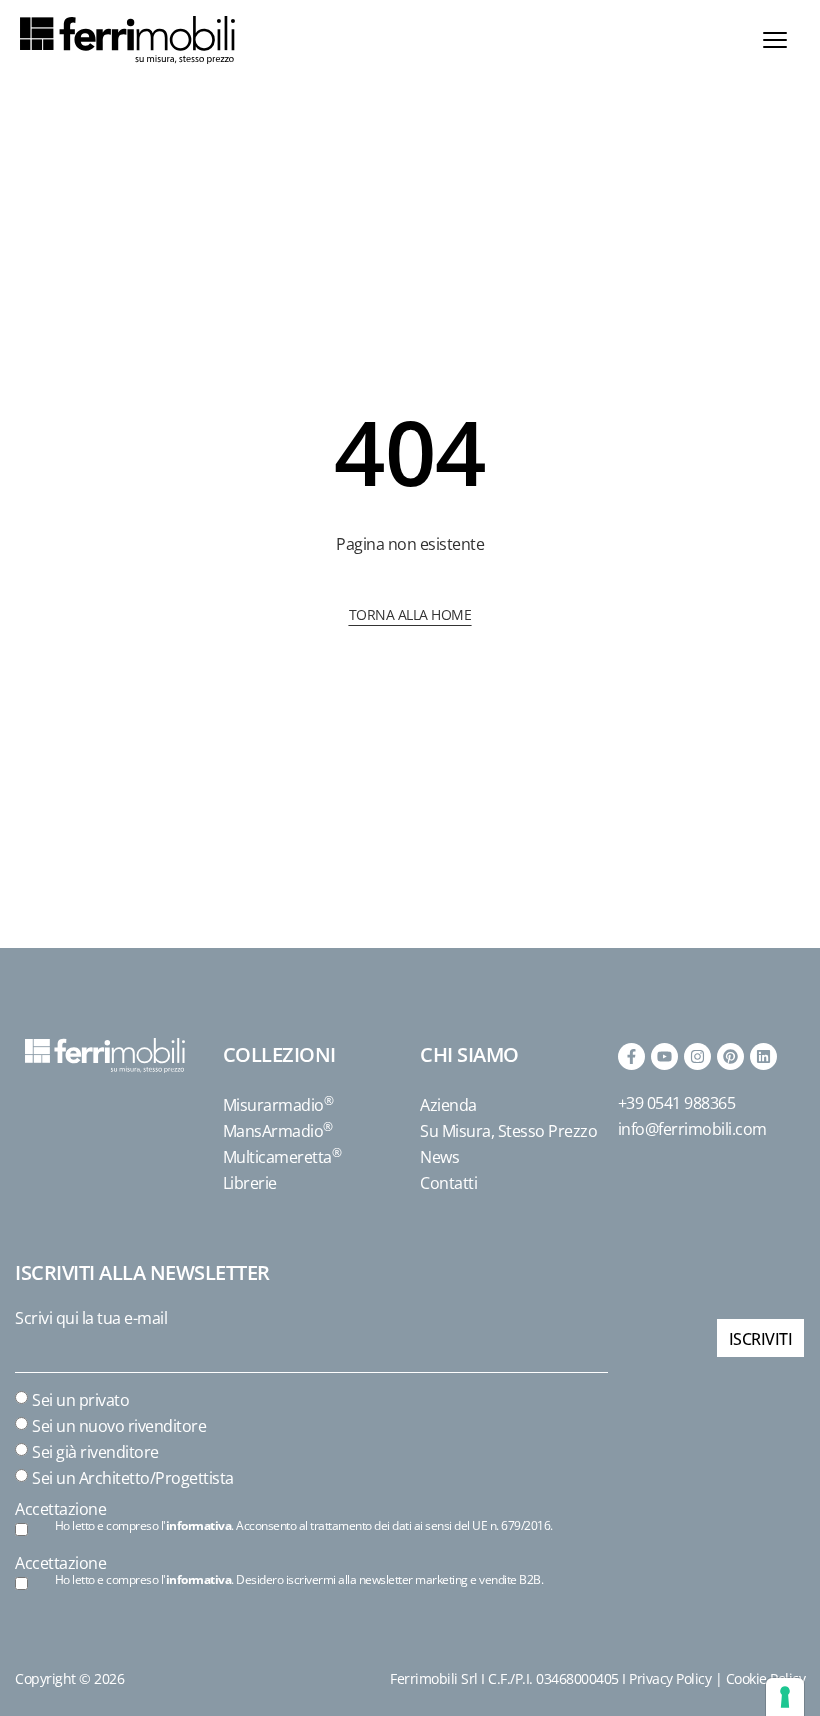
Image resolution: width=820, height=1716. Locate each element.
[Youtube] (664, 1056)
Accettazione (60, 1509)
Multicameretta (282, 1157)
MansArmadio (278, 1131)
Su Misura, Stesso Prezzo (508, 1131)
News (439, 1157)
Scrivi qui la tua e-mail (91, 1318)
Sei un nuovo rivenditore (119, 1426)
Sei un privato (80, 1400)
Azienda (448, 1105)
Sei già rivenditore (95, 1452)
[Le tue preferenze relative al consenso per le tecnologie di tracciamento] (785, 1697)
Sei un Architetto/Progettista (133, 1478)
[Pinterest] (730, 1056)
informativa (199, 1525)
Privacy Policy (670, 1678)
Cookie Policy (766, 1678)
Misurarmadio (278, 1105)
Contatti (448, 1183)
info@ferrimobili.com (692, 1129)
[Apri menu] (775, 40)
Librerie (250, 1183)
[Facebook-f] (631, 1056)
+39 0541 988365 (677, 1103)
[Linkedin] (763, 1056)
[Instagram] (697, 1056)
